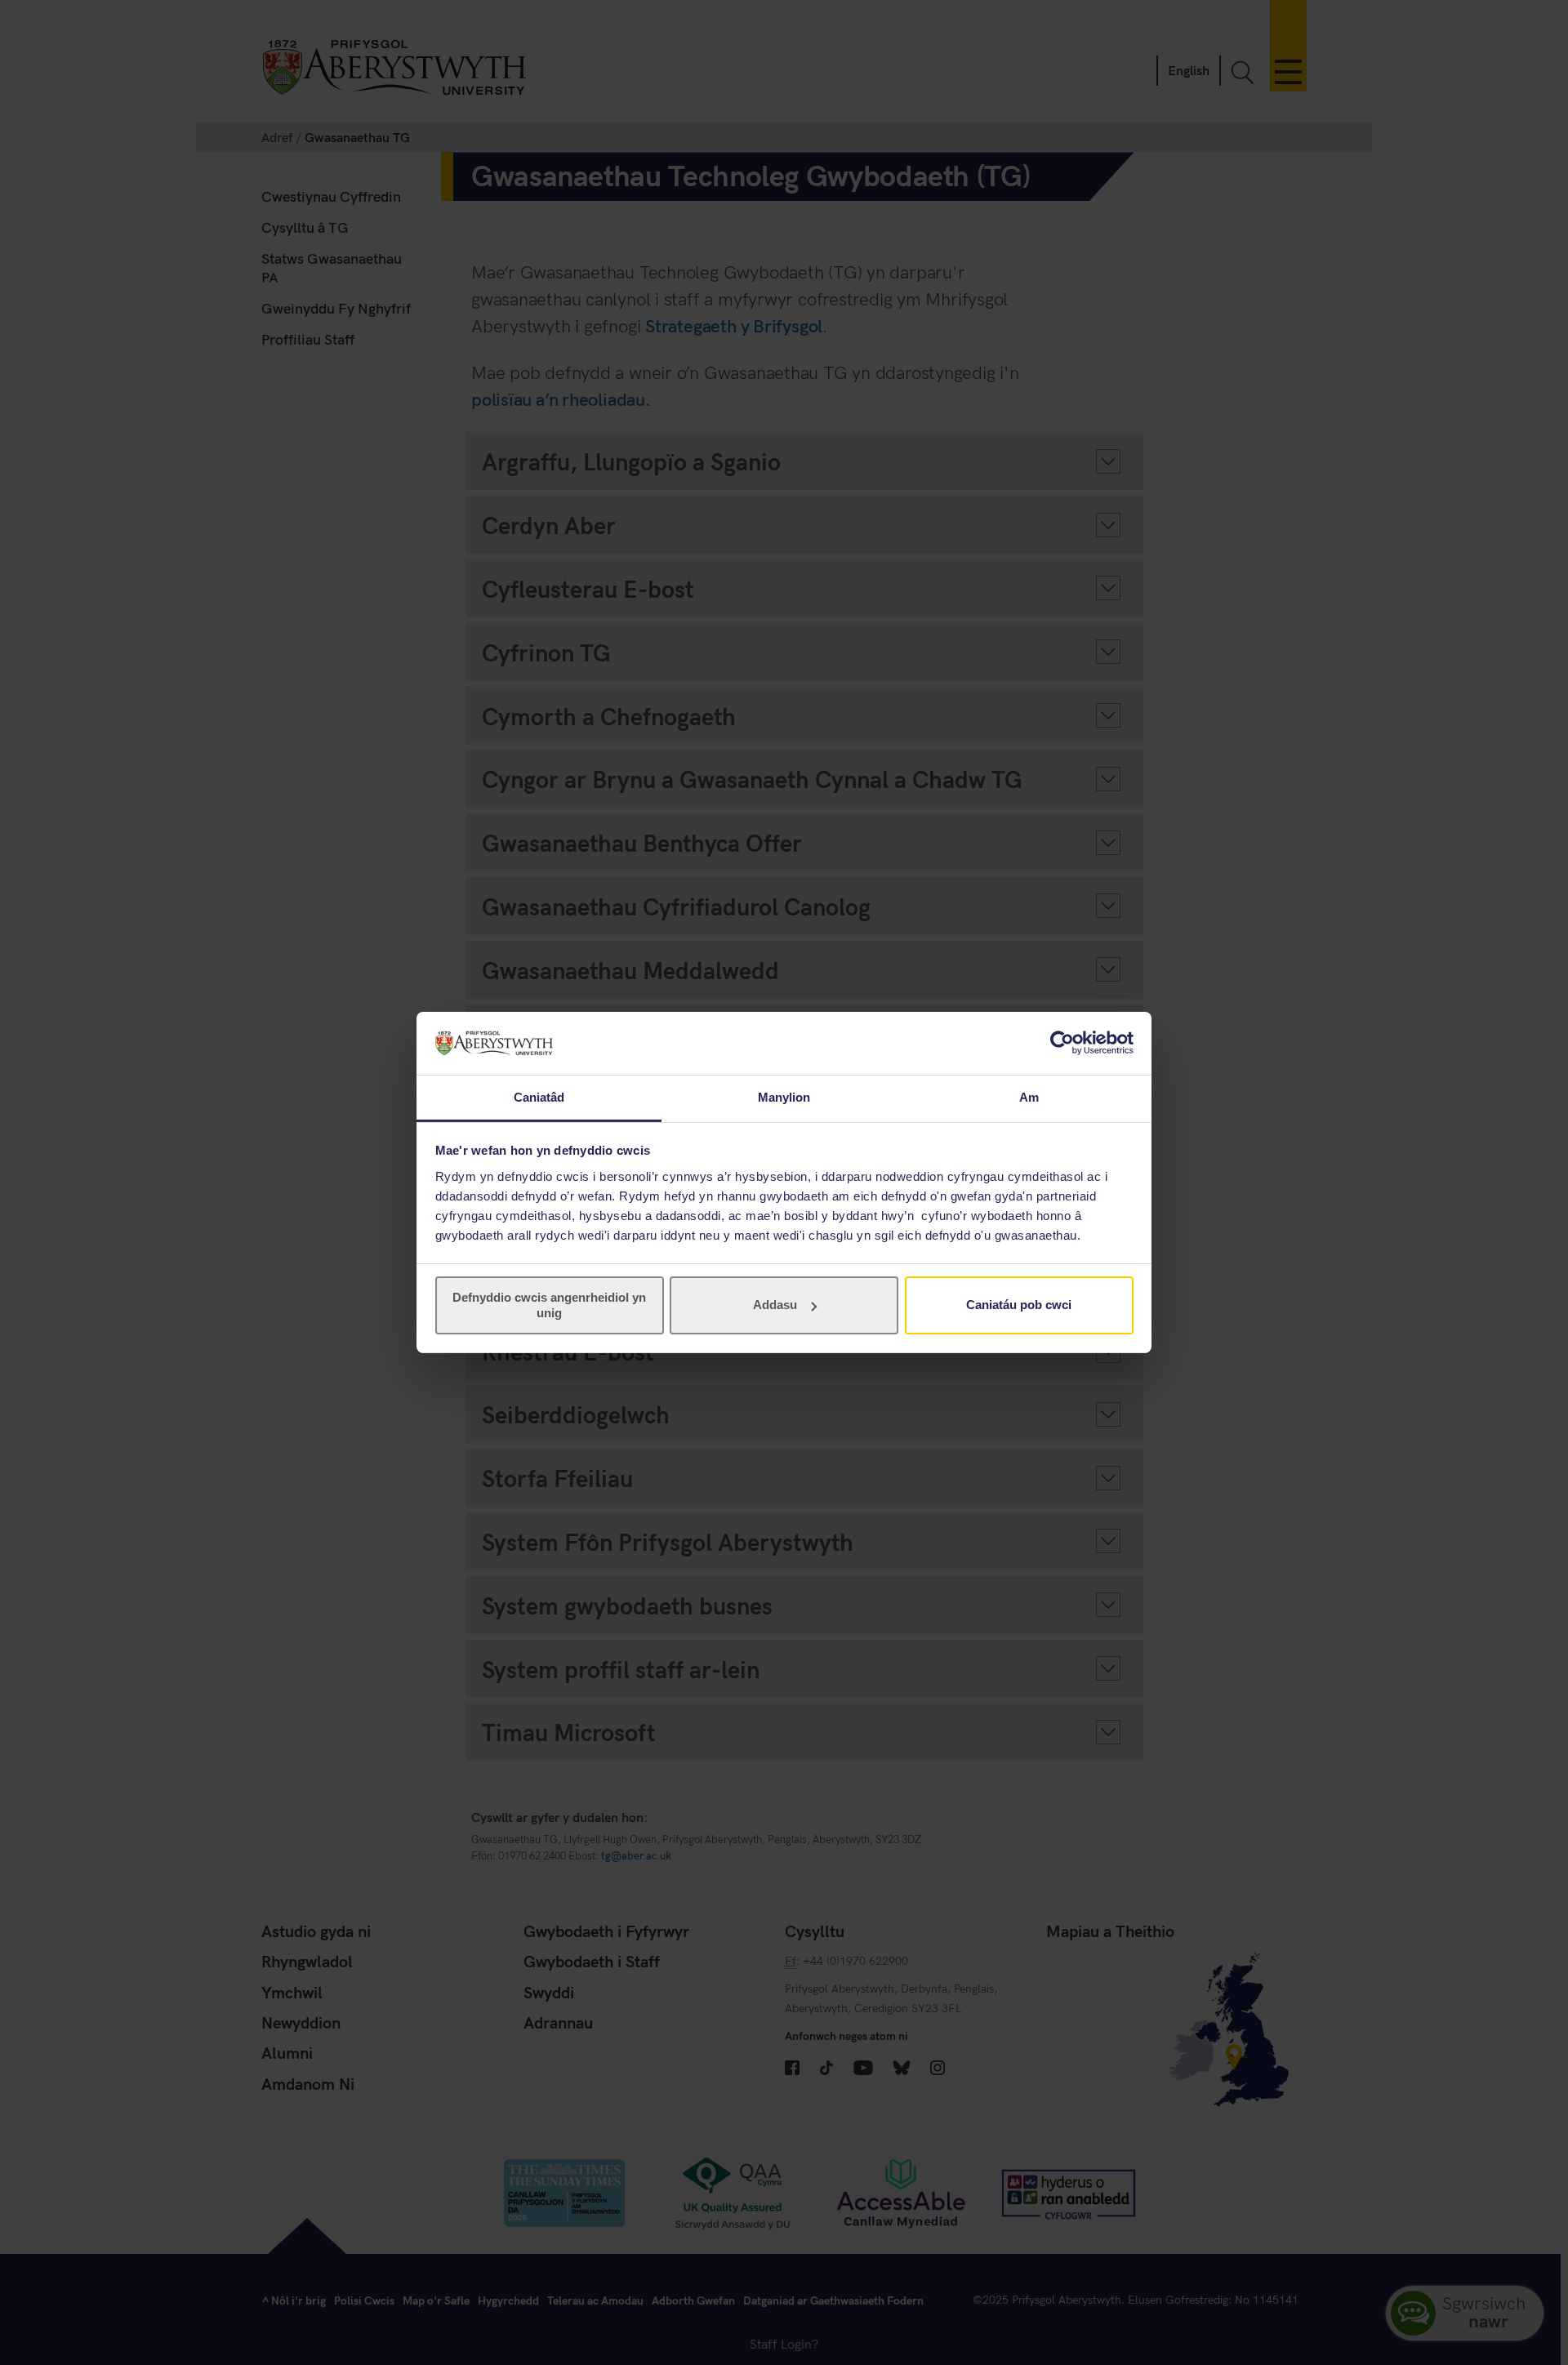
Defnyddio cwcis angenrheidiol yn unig (549, 1305)
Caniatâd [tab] (539, 1097)
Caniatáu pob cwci (1019, 1305)
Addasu (775, 1305)
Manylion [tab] (784, 1097)
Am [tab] (1029, 1097)
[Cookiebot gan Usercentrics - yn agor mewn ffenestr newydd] (1062, 1043)
